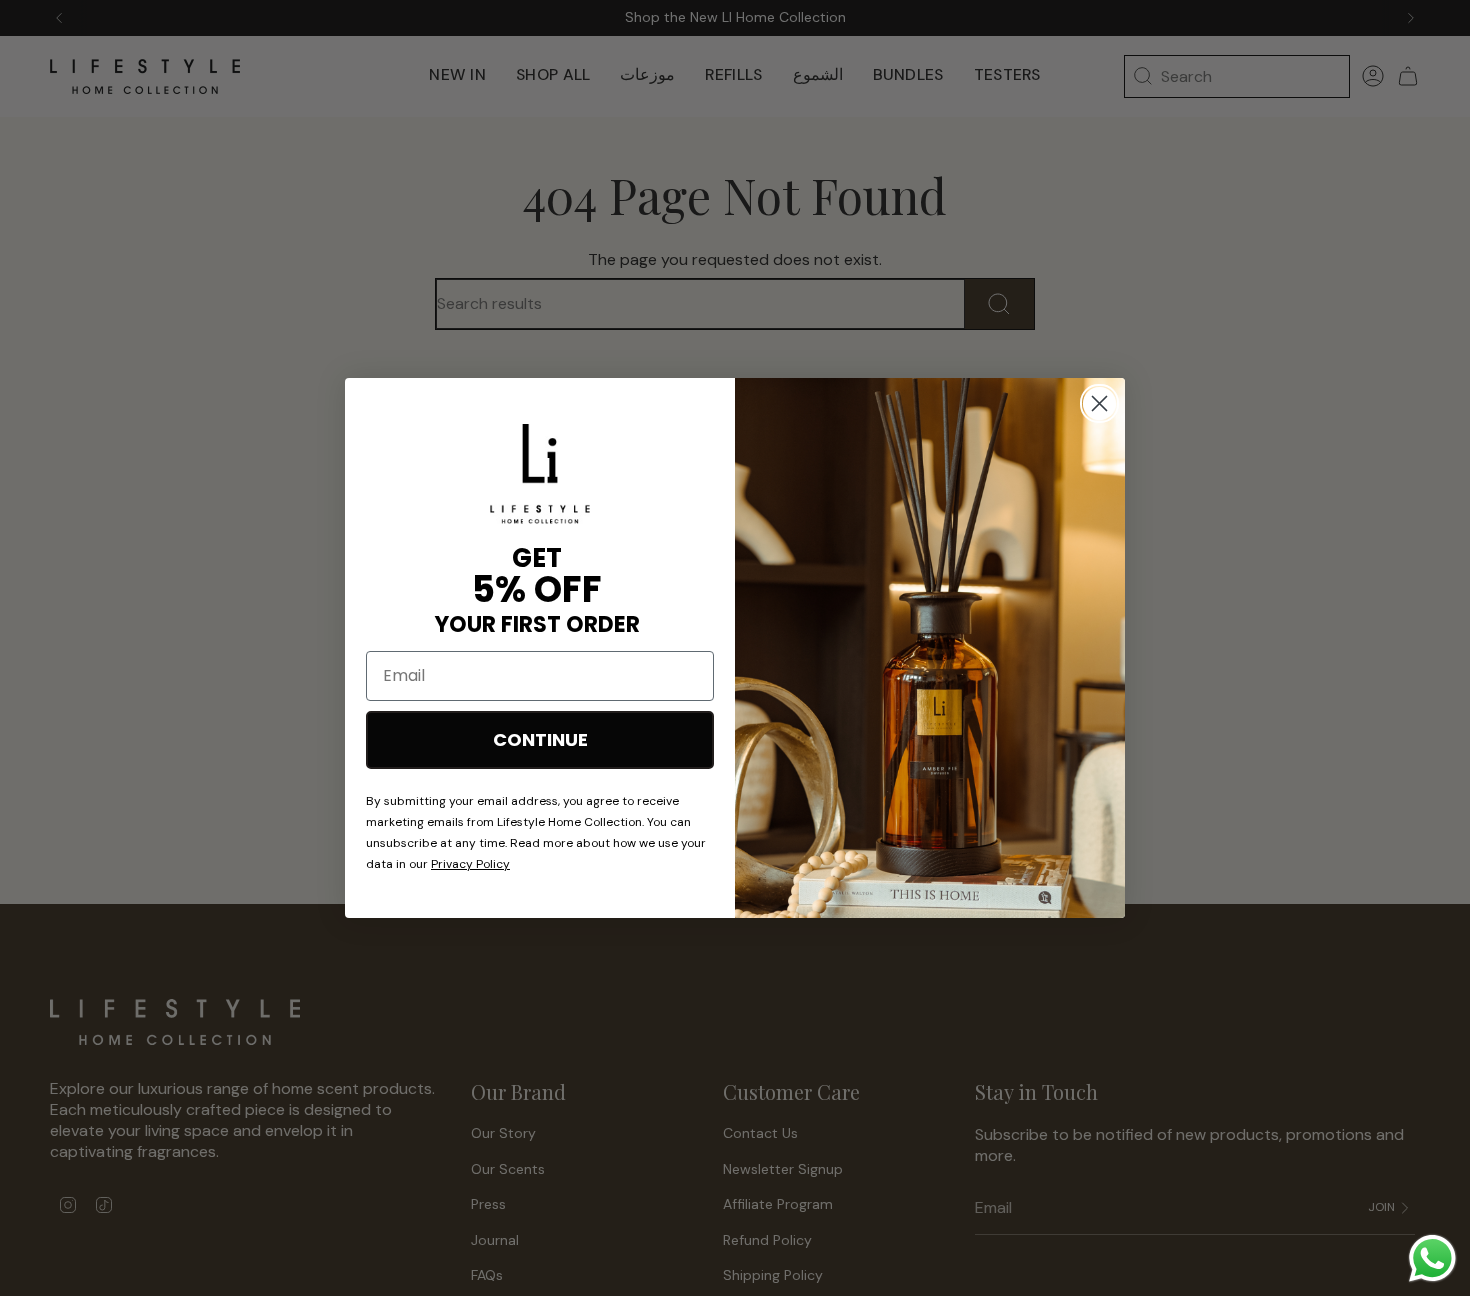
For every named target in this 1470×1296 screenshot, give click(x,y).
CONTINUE (540, 739)
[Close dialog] (1099, 403)
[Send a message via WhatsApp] (1432, 1258)
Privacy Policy (470, 864)
